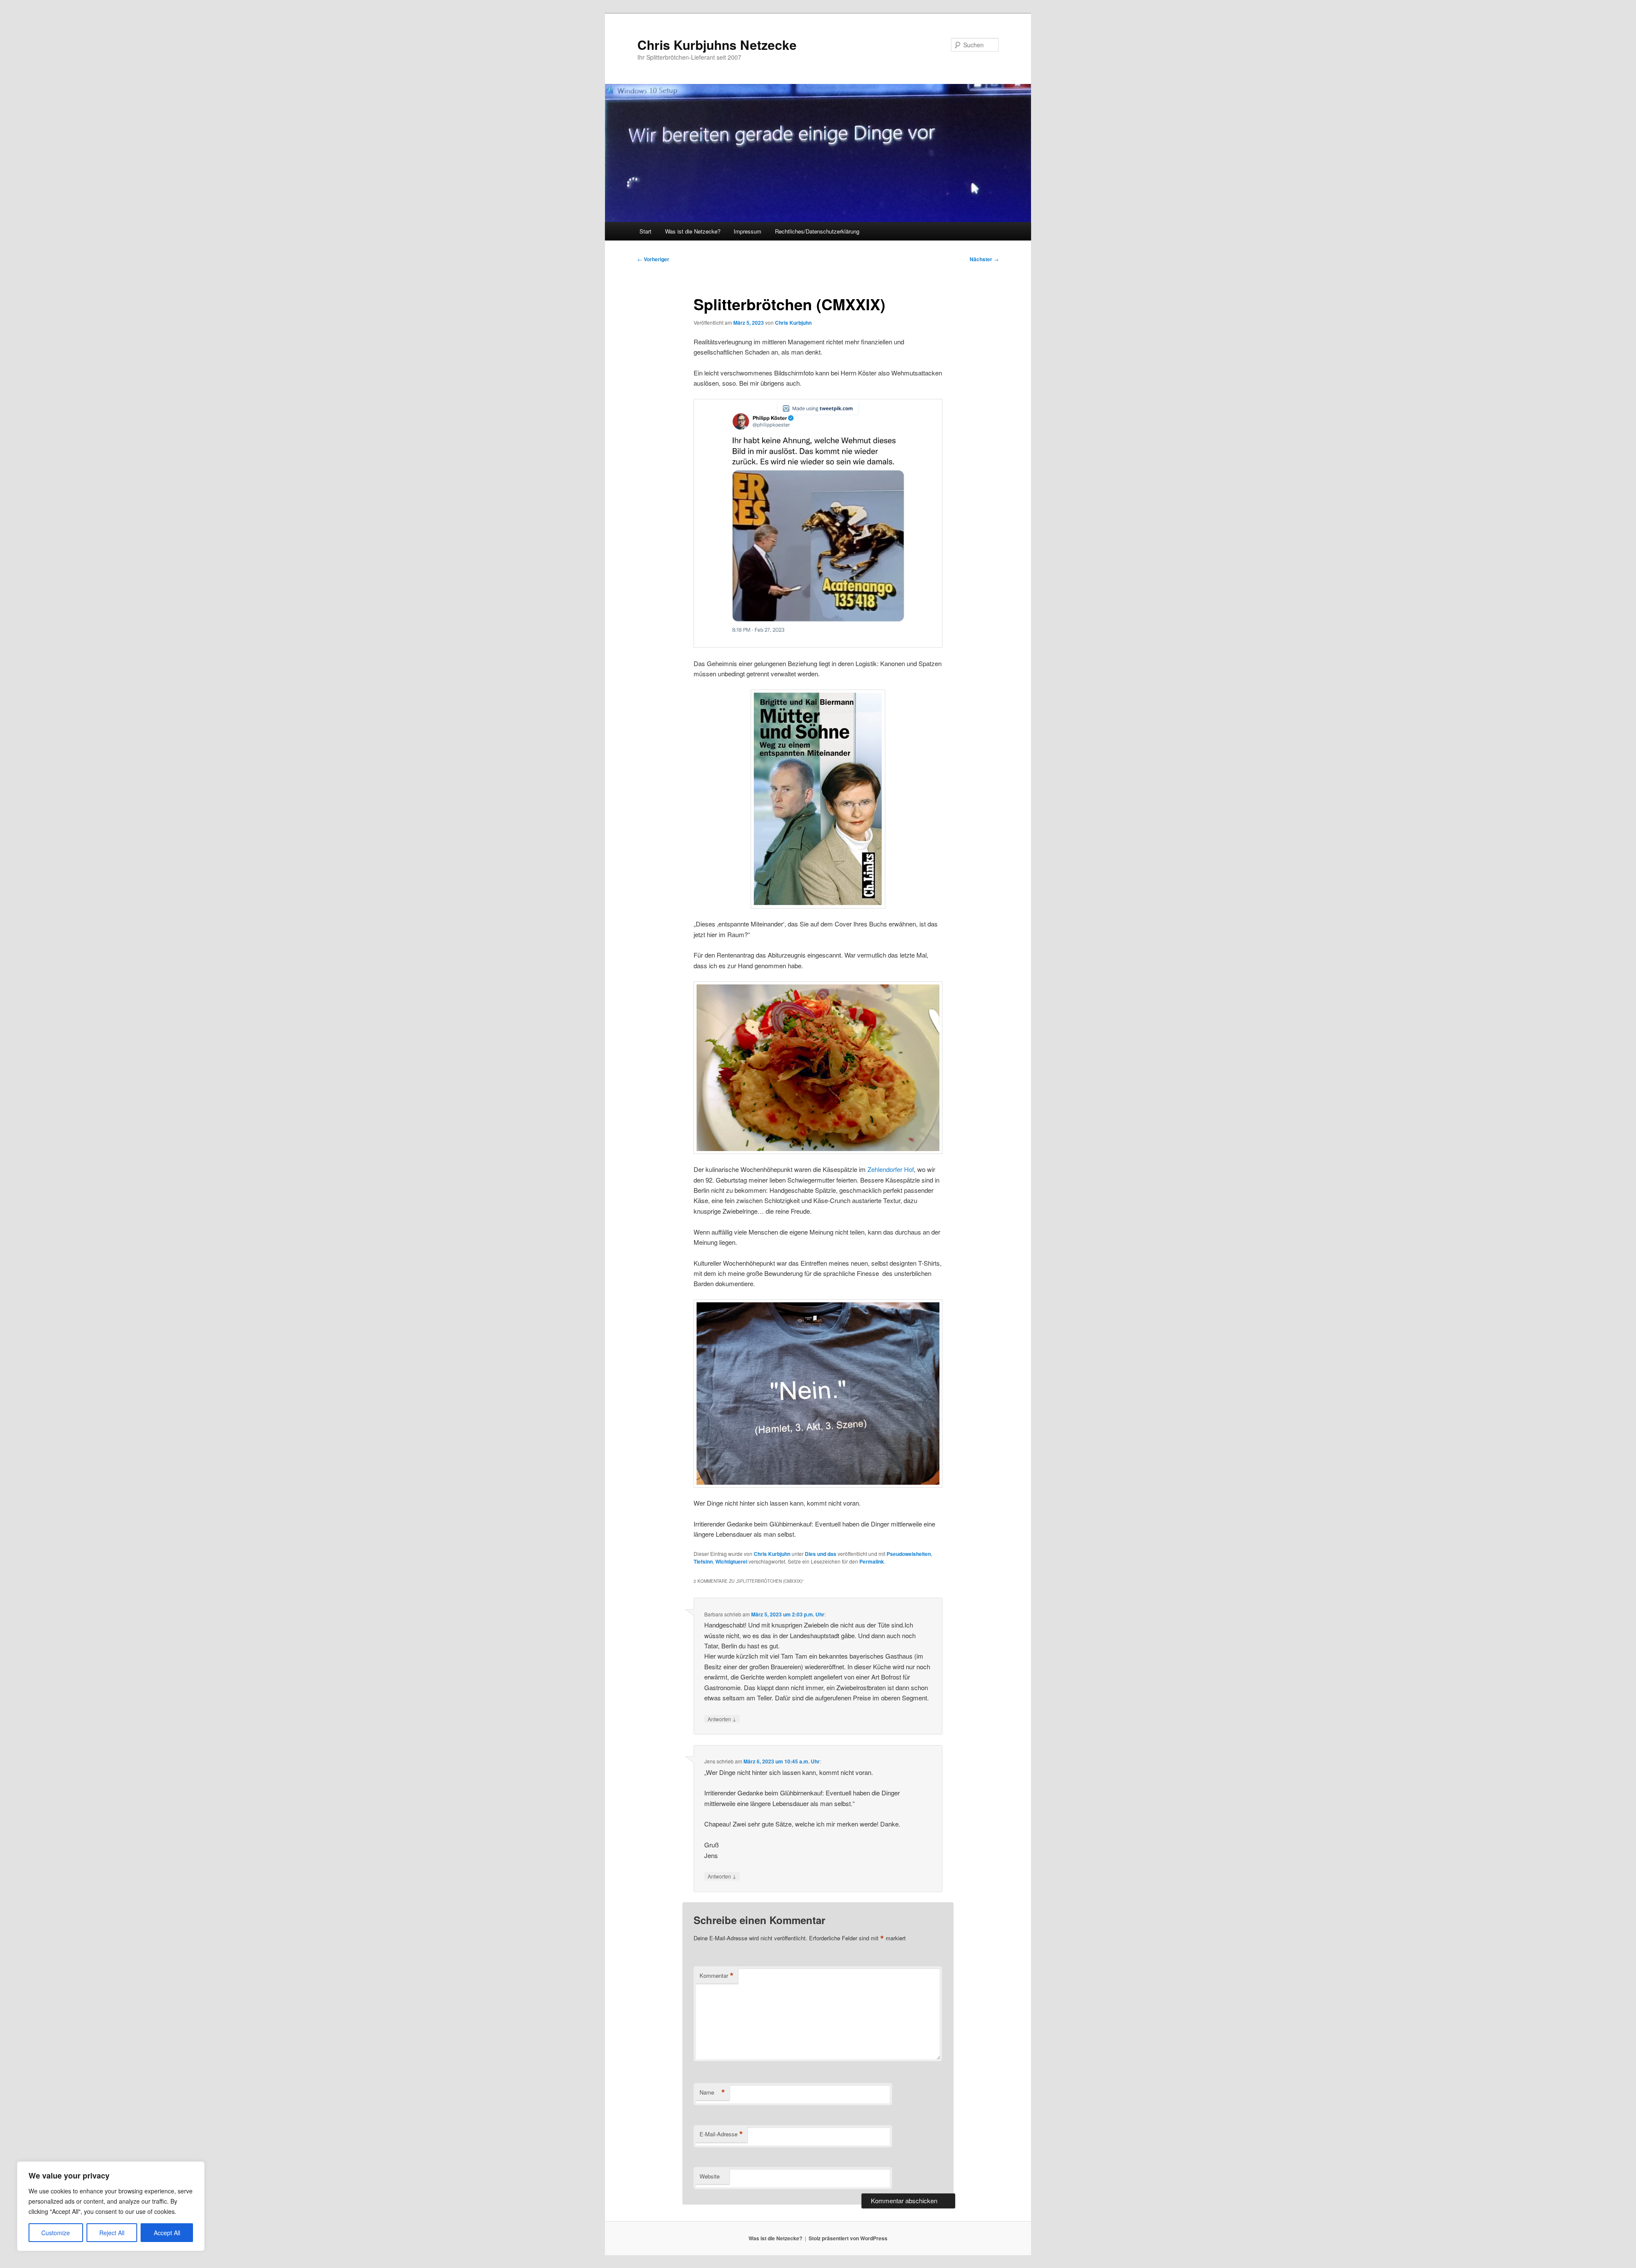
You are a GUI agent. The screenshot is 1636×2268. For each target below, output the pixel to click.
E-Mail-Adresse (721, 2134)
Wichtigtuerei (731, 1561)
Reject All (112, 2233)
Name (712, 2092)
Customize (56, 2233)
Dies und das (821, 1554)
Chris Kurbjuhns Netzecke (717, 45)
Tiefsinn (703, 1561)
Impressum (747, 231)
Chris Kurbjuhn (793, 323)
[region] (111, 2206)
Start (645, 231)
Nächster (984, 259)
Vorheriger (653, 259)
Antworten (722, 1719)
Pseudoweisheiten (909, 1554)
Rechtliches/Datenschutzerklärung (817, 231)
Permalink (872, 1561)
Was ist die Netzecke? (693, 231)
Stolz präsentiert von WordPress (848, 2238)
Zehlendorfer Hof (891, 1169)
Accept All (167, 2233)
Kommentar (717, 1976)
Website (710, 2176)
